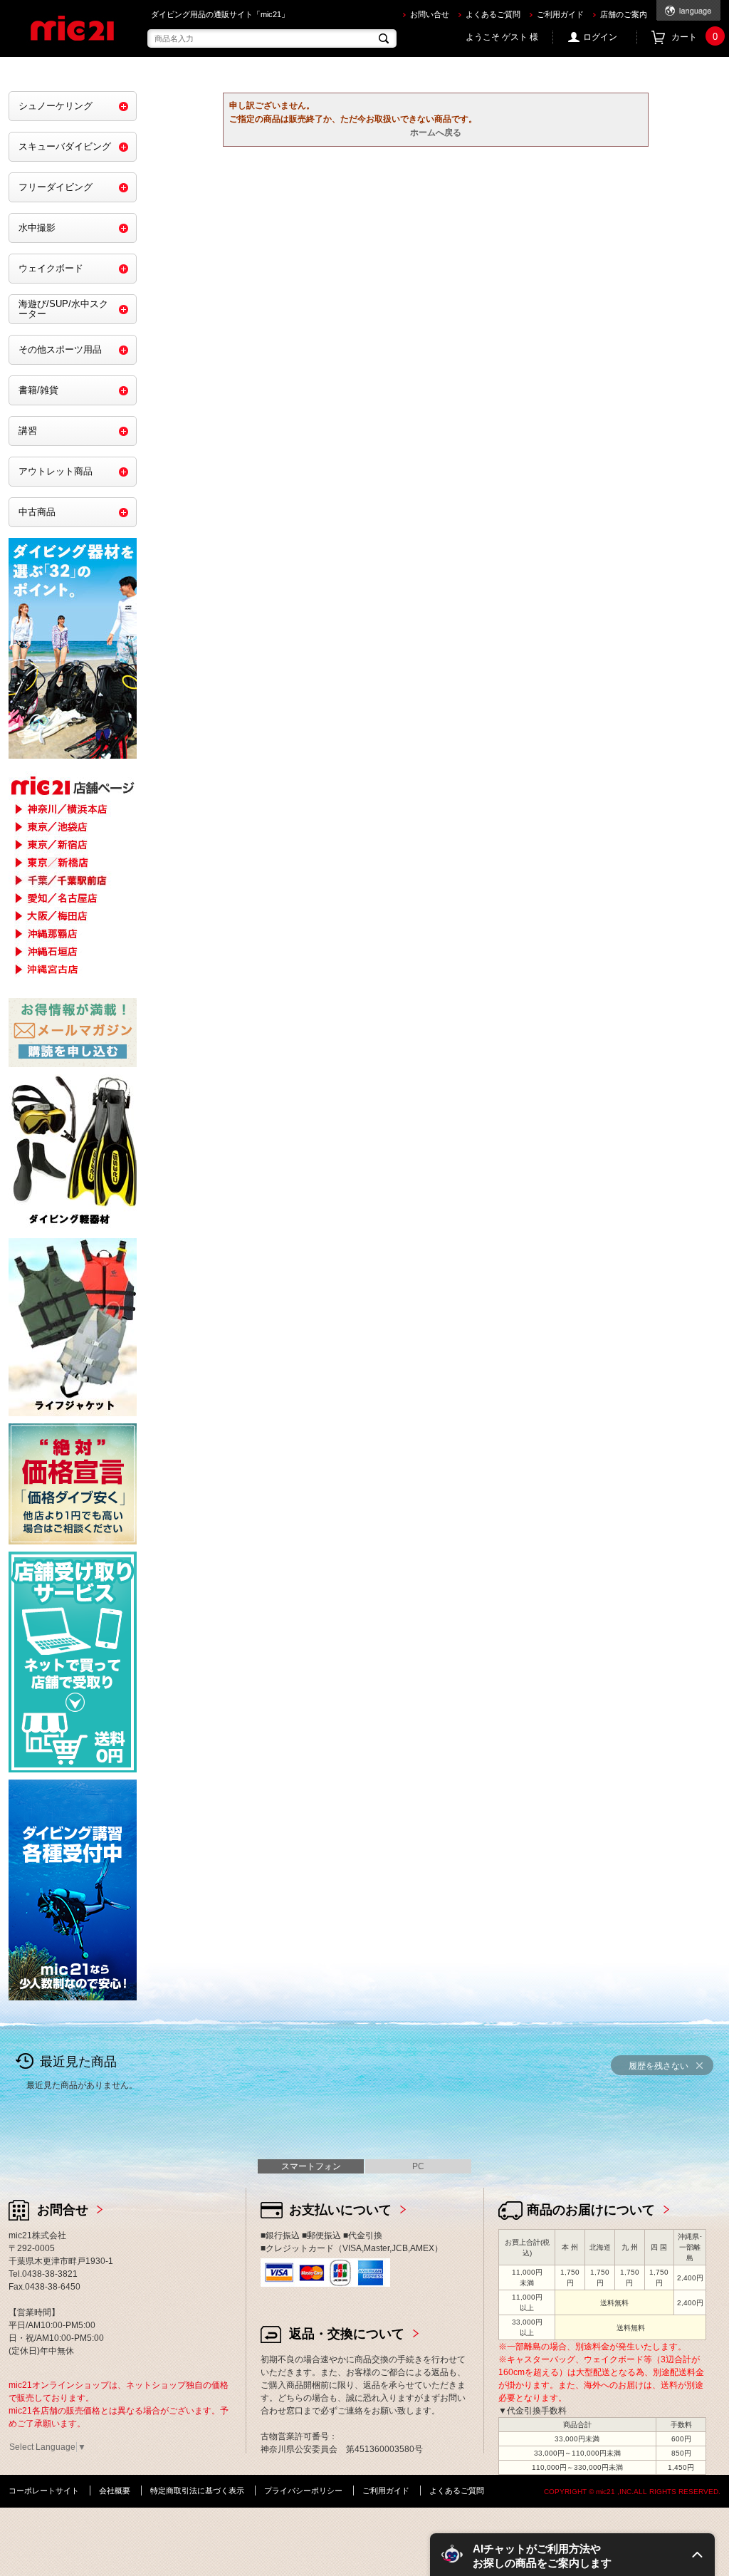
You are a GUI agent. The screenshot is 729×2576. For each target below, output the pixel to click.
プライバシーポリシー (303, 2491)
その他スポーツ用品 (60, 349)
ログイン (600, 37)
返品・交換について (347, 2334)
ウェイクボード (51, 268)
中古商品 (37, 512)
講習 (28, 431)
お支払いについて (340, 2210)
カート (694, 37)
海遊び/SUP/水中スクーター (63, 309)
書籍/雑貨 (38, 390)
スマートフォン (311, 2166)
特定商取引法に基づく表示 (197, 2491)
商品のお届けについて (591, 2210)
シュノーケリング (56, 106)
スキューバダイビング (65, 146)
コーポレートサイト (44, 2491)
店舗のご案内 (624, 14)
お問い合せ (430, 14)
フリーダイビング (56, 187)
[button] (572, 2555)
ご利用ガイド (560, 14)
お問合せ (63, 2210)
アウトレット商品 (56, 471)
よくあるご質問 (493, 14)
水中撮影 (37, 228)
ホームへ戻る (436, 133)
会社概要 (115, 2491)
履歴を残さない (659, 2066)
